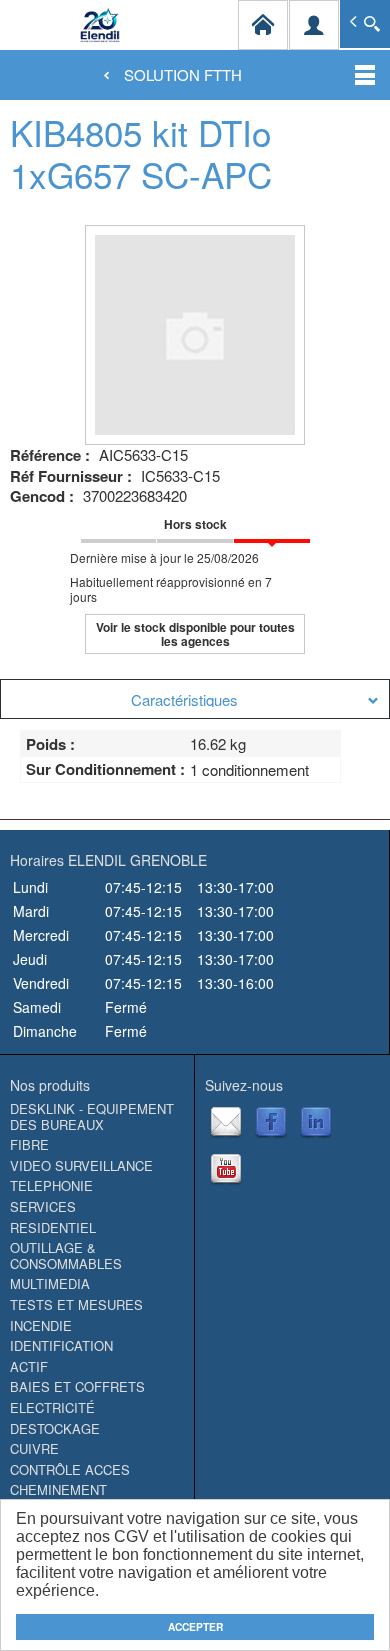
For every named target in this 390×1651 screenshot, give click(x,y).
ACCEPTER (195, 1627)
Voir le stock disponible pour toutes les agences (195, 634)
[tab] (195, 699)
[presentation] (195, 699)
